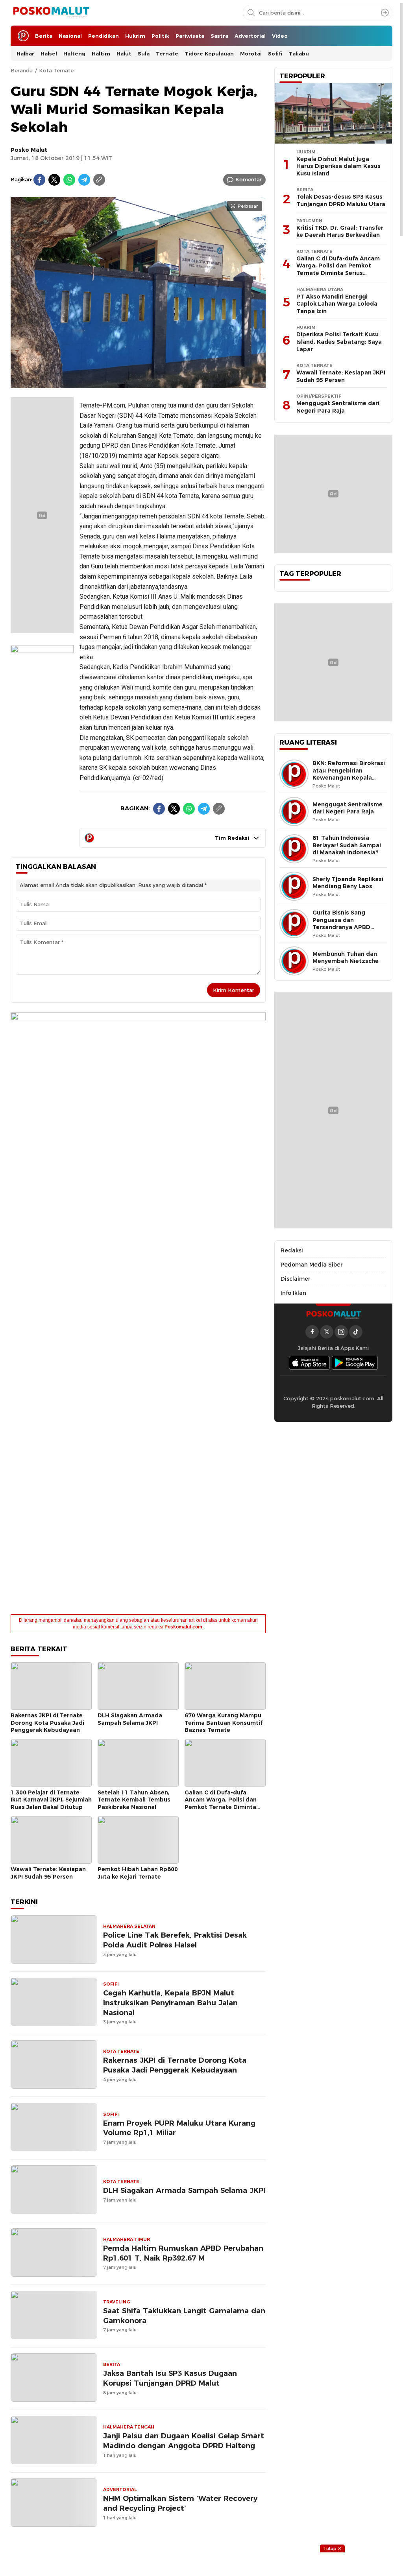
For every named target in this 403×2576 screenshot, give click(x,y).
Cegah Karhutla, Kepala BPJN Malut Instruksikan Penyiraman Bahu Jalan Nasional (170, 2003)
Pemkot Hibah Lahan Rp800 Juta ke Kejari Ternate (138, 1873)
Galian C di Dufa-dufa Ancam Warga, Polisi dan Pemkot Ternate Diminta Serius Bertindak (221, 1803)
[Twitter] (54, 180)
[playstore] (355, 1363)
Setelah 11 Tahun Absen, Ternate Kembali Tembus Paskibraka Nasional (134, 1800)
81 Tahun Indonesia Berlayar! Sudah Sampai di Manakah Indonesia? (347, 845)
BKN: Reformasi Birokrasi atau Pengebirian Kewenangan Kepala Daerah (349, 774)
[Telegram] (84, 180)
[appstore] (309, 1363)
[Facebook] (39, 180)
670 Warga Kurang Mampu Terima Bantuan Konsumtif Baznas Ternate (224, 1723)
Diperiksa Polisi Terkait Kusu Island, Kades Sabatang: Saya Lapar (339, 342)
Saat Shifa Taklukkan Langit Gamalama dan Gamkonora (184, 2316)
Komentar (249, 179)
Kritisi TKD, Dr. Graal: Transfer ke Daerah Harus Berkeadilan (340, 231)
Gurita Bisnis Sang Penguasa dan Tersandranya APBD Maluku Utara (341, 924)
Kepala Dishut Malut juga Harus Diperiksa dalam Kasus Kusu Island (338, 166)
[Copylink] (99, 180)
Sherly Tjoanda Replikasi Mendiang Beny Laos (348, 883)
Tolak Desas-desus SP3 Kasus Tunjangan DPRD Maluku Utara (341, 200)
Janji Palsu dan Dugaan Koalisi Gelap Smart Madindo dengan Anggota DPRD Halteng (184, 2441)
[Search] (385, 13)
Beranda (22, 70)
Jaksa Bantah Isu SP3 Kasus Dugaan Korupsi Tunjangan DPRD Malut (170, 2378)
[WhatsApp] (69, 180)
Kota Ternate (56, 70)
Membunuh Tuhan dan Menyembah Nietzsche (346, 958)
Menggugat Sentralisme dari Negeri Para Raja (338, 407)
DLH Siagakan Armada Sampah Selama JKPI (130, 1719)
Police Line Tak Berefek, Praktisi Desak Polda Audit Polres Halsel (175, 1940)
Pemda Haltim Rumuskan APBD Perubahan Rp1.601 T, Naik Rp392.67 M (183, 2253)
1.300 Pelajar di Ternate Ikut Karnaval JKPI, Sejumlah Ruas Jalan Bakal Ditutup (51, 1800)
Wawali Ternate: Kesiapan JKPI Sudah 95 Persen (48, 1873)
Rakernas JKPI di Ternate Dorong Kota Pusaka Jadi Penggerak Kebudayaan (47, 1723)
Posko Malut (29, 150)
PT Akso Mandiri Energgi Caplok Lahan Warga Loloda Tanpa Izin (337, 304)
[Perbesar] (138, 384)
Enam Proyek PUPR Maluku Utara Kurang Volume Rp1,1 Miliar (179, 2128)
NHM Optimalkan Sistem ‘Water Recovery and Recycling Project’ (180, 2503)
